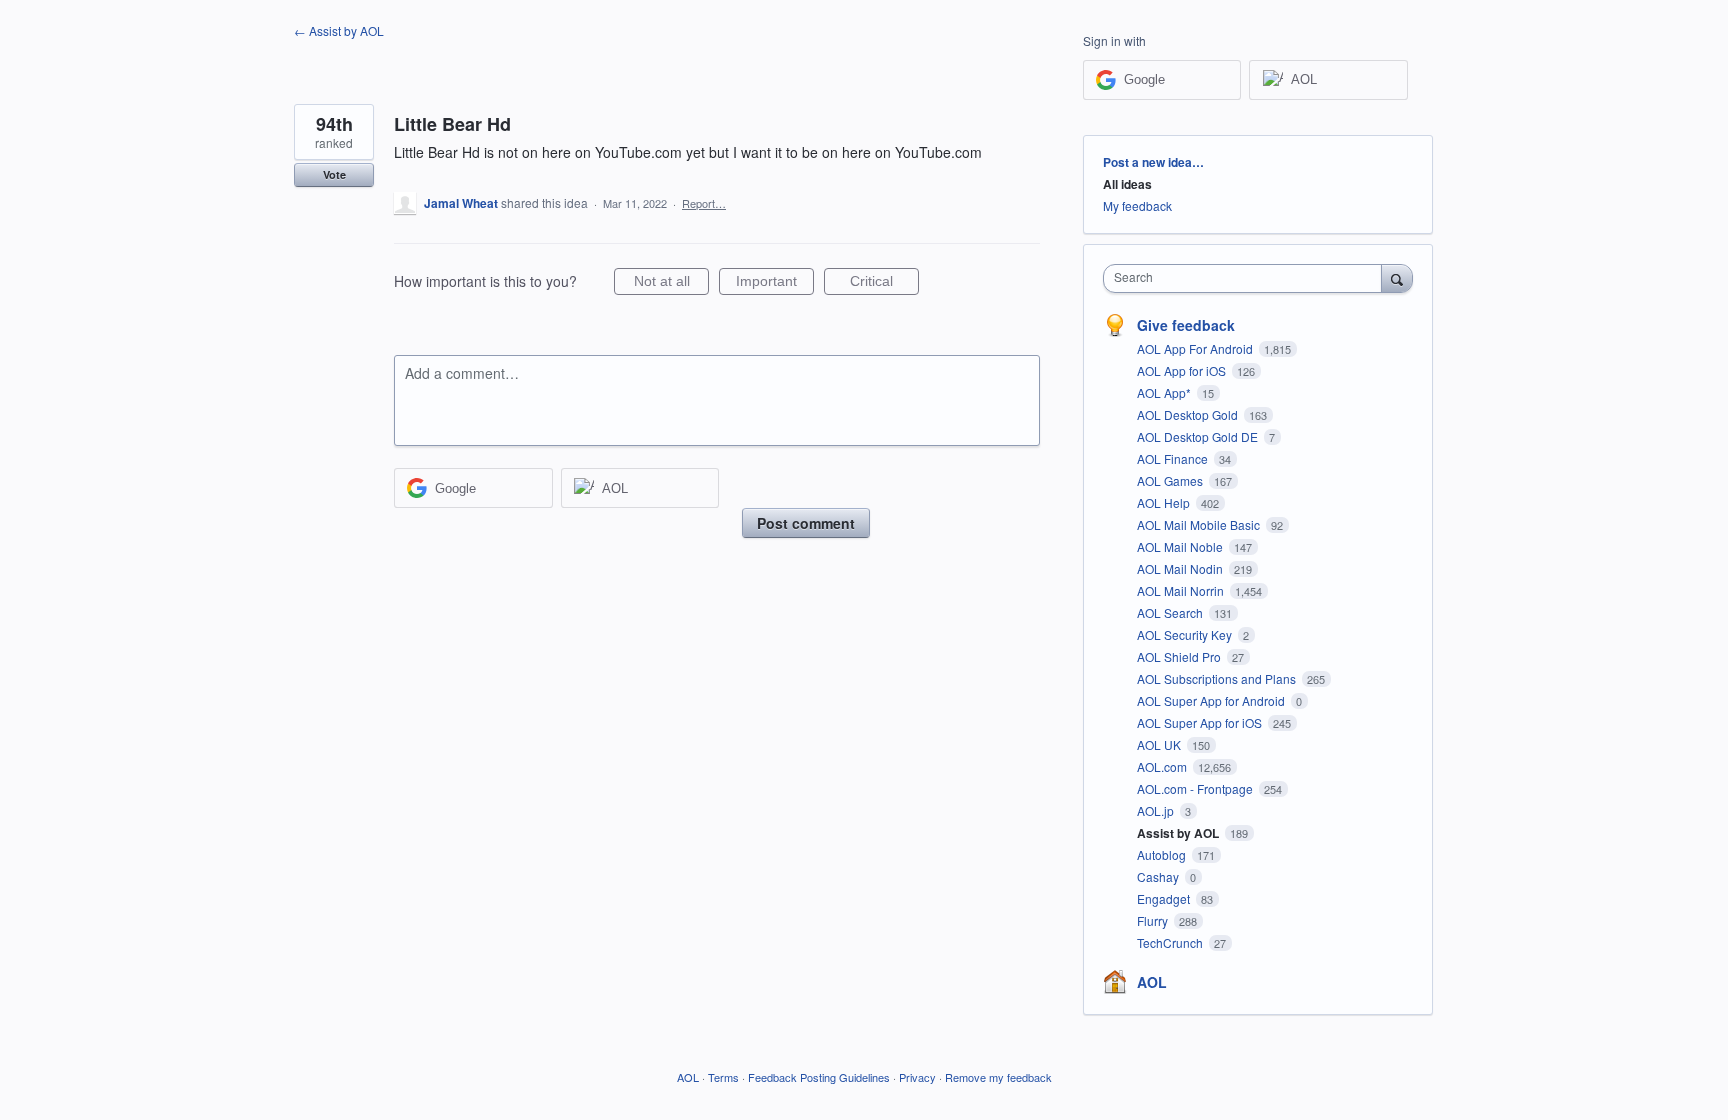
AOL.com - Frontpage (1196, 788)
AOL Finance (1174, 458)
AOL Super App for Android (1212, 700)
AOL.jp (1157, 810)
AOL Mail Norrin (1182, 590)
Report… (704, 203)
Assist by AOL (1179, 833)
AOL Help (1165, 502)
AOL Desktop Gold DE (1199, 436)
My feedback (1137, 205)
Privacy (917, 1077)
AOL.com (1163, 766)
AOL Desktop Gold (1189, 414)
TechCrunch (1171, 942)
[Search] (1397, 278)
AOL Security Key (1186, 634)
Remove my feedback (998, 1077)
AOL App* (1165, 392)
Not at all (671, 284)
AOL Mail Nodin (1181, 568)
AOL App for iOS (1183, 370)
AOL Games (1171, 480)
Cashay (1159, 876)
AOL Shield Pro (1180, 656)
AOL (1152, 982)
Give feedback (1186, 325)
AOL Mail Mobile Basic (1200, 524)
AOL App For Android (1196, 348)
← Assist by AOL (339, 30)
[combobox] (1247, 278)
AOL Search (1171, 612)
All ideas (1127, 184)
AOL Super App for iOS (1201, 722)
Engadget (1165, 898)
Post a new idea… (1153, 162)
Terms (723, 1077)
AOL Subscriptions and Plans (1218, 678)
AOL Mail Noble (1181, 546)
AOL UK (1160, 744)
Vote (334, 174)
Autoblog (1163, 854)
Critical (884, 284)
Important (775, 284)
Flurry (1154, 920)
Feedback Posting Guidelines (819, 1077)
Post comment (806, 523)
